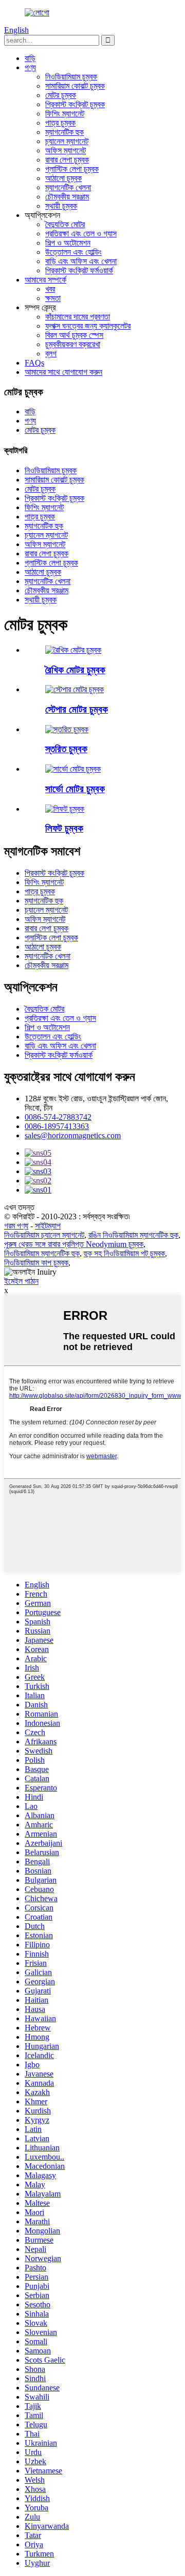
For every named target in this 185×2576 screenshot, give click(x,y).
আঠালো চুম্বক (63, 178)
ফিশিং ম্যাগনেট (65, 114)
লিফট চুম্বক (64, 828)
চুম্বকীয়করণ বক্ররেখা (73, 344)
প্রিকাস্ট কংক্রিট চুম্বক (75, 104)
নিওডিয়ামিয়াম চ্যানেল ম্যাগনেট (44, 1235)
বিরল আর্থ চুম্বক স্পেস (74, 335)
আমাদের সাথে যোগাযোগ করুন (63, 372)
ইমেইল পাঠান (21, 1281)
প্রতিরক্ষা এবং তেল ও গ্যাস (81, 234)
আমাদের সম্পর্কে (45, 280)
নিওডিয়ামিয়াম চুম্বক (71, 77)
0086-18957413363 (57, 1126)
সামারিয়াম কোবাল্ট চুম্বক (75, 86)
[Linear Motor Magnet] (73, 650)
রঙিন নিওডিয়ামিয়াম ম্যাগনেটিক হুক (133, 1235)
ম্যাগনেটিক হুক (64, 132)
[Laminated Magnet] (67, 729)
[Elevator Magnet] (65, 809)
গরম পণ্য (16, 1226)
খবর (50, 289)
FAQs (34, 363)
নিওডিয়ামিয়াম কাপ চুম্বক (36, 1263)
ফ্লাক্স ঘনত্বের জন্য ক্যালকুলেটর (88, 326)
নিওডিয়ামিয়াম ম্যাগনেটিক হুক (42, 1253)
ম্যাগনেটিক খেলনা (68, 187)
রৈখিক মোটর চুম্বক (75, 670)
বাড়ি (30, 58)
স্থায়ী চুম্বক (61, 206)
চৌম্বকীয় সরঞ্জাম (67, 197)
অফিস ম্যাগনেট (66, 150)
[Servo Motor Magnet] (73, 769)
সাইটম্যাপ (48, 1226)
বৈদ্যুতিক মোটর (65, 224)
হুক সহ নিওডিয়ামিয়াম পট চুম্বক (124, 1253)
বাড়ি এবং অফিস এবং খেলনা (81, 261)
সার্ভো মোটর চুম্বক (75, 789)
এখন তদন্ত (19, 1207)
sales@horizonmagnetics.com (73, 1135)
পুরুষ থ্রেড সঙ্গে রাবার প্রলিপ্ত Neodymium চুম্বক (74, 1244)
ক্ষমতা (53, 298)
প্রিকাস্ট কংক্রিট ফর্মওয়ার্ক (79, 270)
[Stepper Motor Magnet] (75, 689)
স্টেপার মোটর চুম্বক (77, 709)
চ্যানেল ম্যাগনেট (67, 141)
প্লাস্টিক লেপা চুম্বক (72, 169)
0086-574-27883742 (58, 1117)
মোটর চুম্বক (61, 95)
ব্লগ (51, 354)
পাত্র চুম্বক (60, 123)
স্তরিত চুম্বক (66, 749)
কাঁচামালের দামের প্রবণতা (78, 317)
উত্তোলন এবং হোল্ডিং (73, 252)
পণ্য (30, 67)
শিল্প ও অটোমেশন (68, 243)
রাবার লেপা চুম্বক (67, 160)
